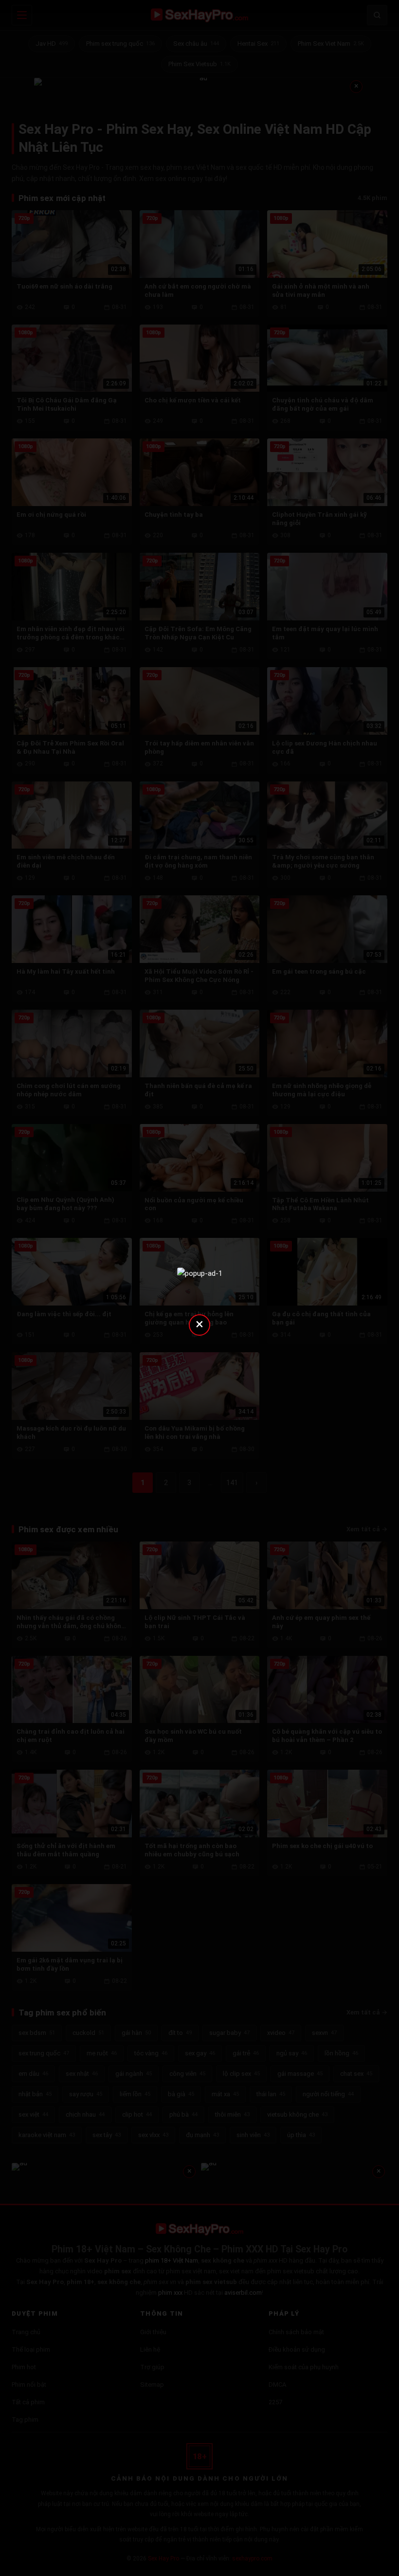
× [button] (199, 1324)
